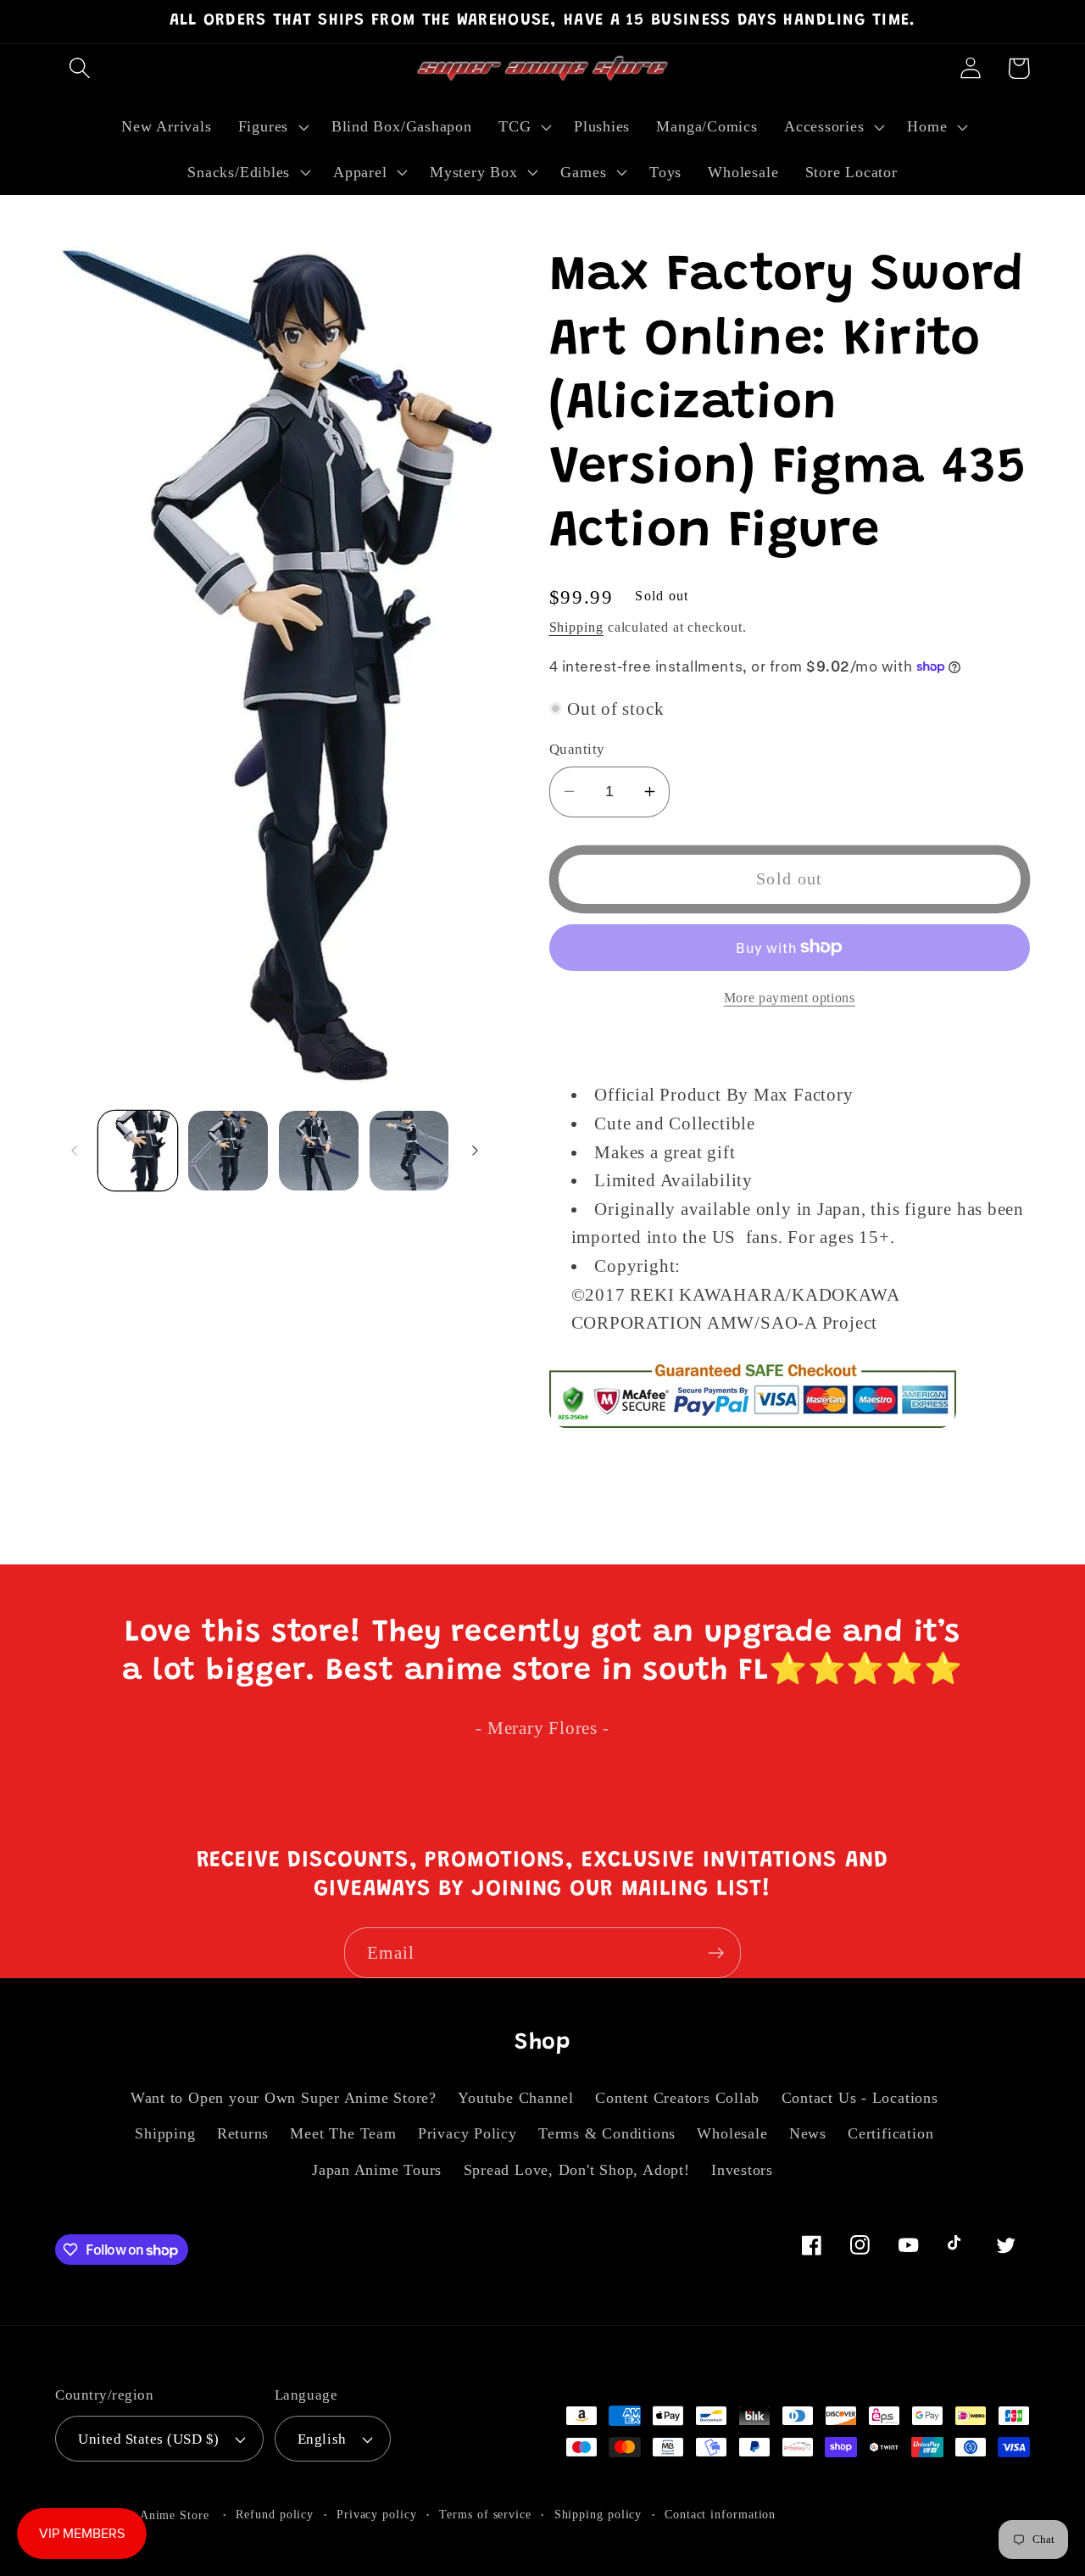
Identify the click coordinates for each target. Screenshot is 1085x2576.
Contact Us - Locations (860, 2098)
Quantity (577, 749)
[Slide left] (74, 1151)
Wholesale (732, 2133)
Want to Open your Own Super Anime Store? (284, 2098)
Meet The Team (343, 2133)
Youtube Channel (516, 2098)
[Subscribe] (716, 1953)
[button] (79, 68)
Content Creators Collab (677, 2098)
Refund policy (275, 2514)
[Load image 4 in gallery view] (409, 1151)
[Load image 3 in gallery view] (319, 1151)
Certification (890, 2133)
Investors (742, 2170)
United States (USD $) (149, 2439)
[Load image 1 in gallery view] (138, 1151)
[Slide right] (476, 1151)
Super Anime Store (156, 2515)
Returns (243, 2133)
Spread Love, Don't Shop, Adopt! (577, 2170)
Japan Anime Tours (377, 2170)
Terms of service (485, 2514)
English (322, 2439)
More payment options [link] (790, 997)
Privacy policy (377, 2514)
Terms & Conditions (607, 2133)
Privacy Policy (467, 2133)
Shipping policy (598, 2514)
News (808, 2133)
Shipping (576, 626)
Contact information (720, 2514)
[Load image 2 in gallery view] (228, 1151)
